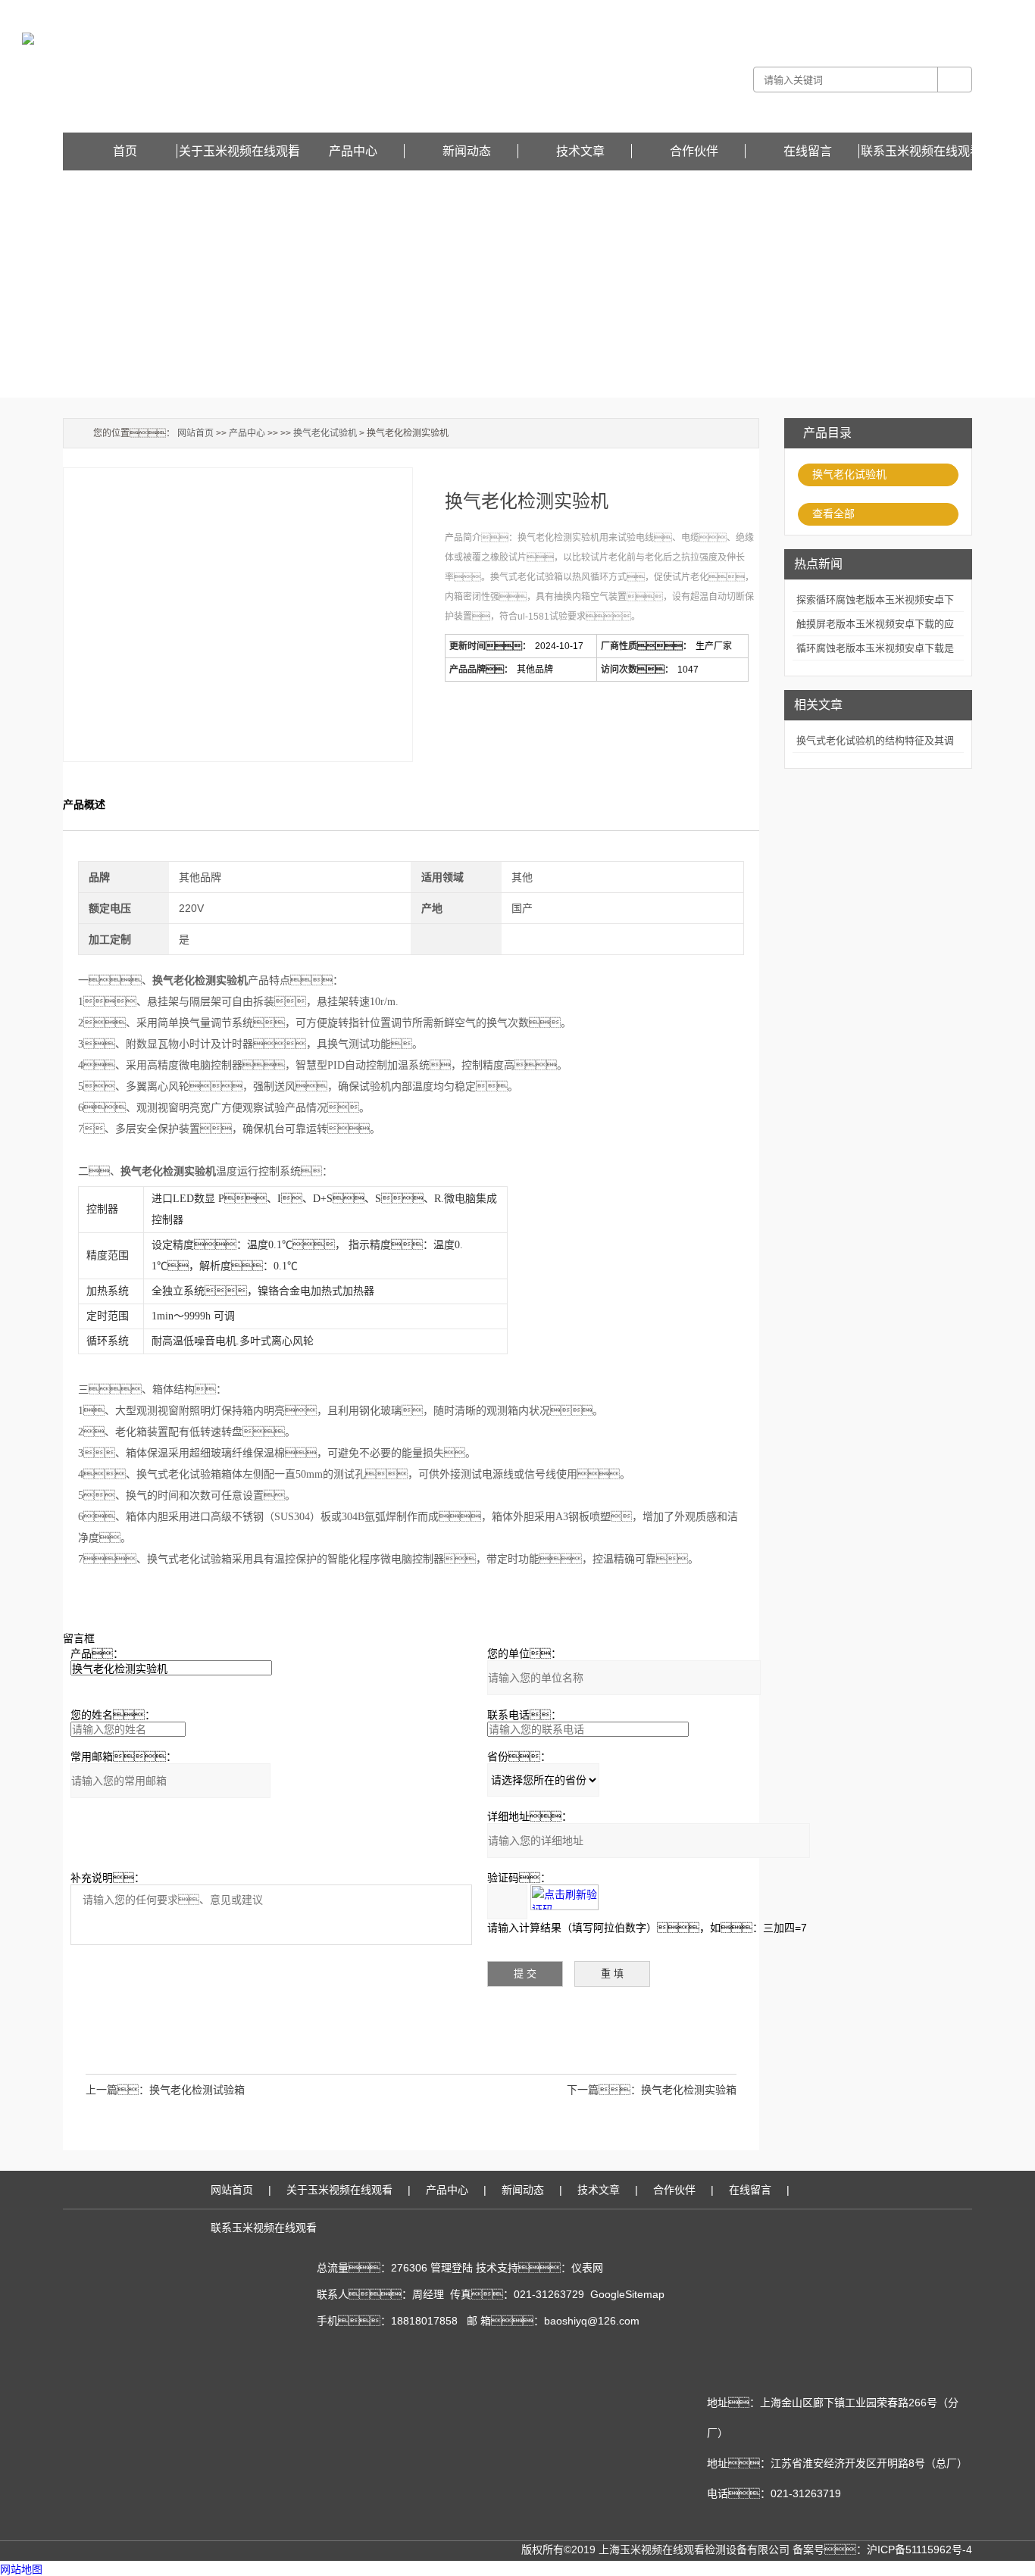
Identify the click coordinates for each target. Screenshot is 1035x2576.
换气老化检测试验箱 (197, 2090)
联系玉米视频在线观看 (921, 151)
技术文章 (580, 151)
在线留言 (954, 11)
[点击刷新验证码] (564, 1897)
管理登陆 (452, 2268)
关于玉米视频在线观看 (239, 151)
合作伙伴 (694, 151)
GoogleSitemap (627, 2294)
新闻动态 (467, 151)
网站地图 (21, 2570)
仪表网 (587, 2268)
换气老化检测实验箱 (689, 2090)
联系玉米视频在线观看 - (888, 11)
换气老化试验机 (849, 474)
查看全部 (833, 514)
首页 (125, 151)
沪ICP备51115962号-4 (919, 2549)
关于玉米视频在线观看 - (791, 11)
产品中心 (353, 151)
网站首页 (195, 433)
